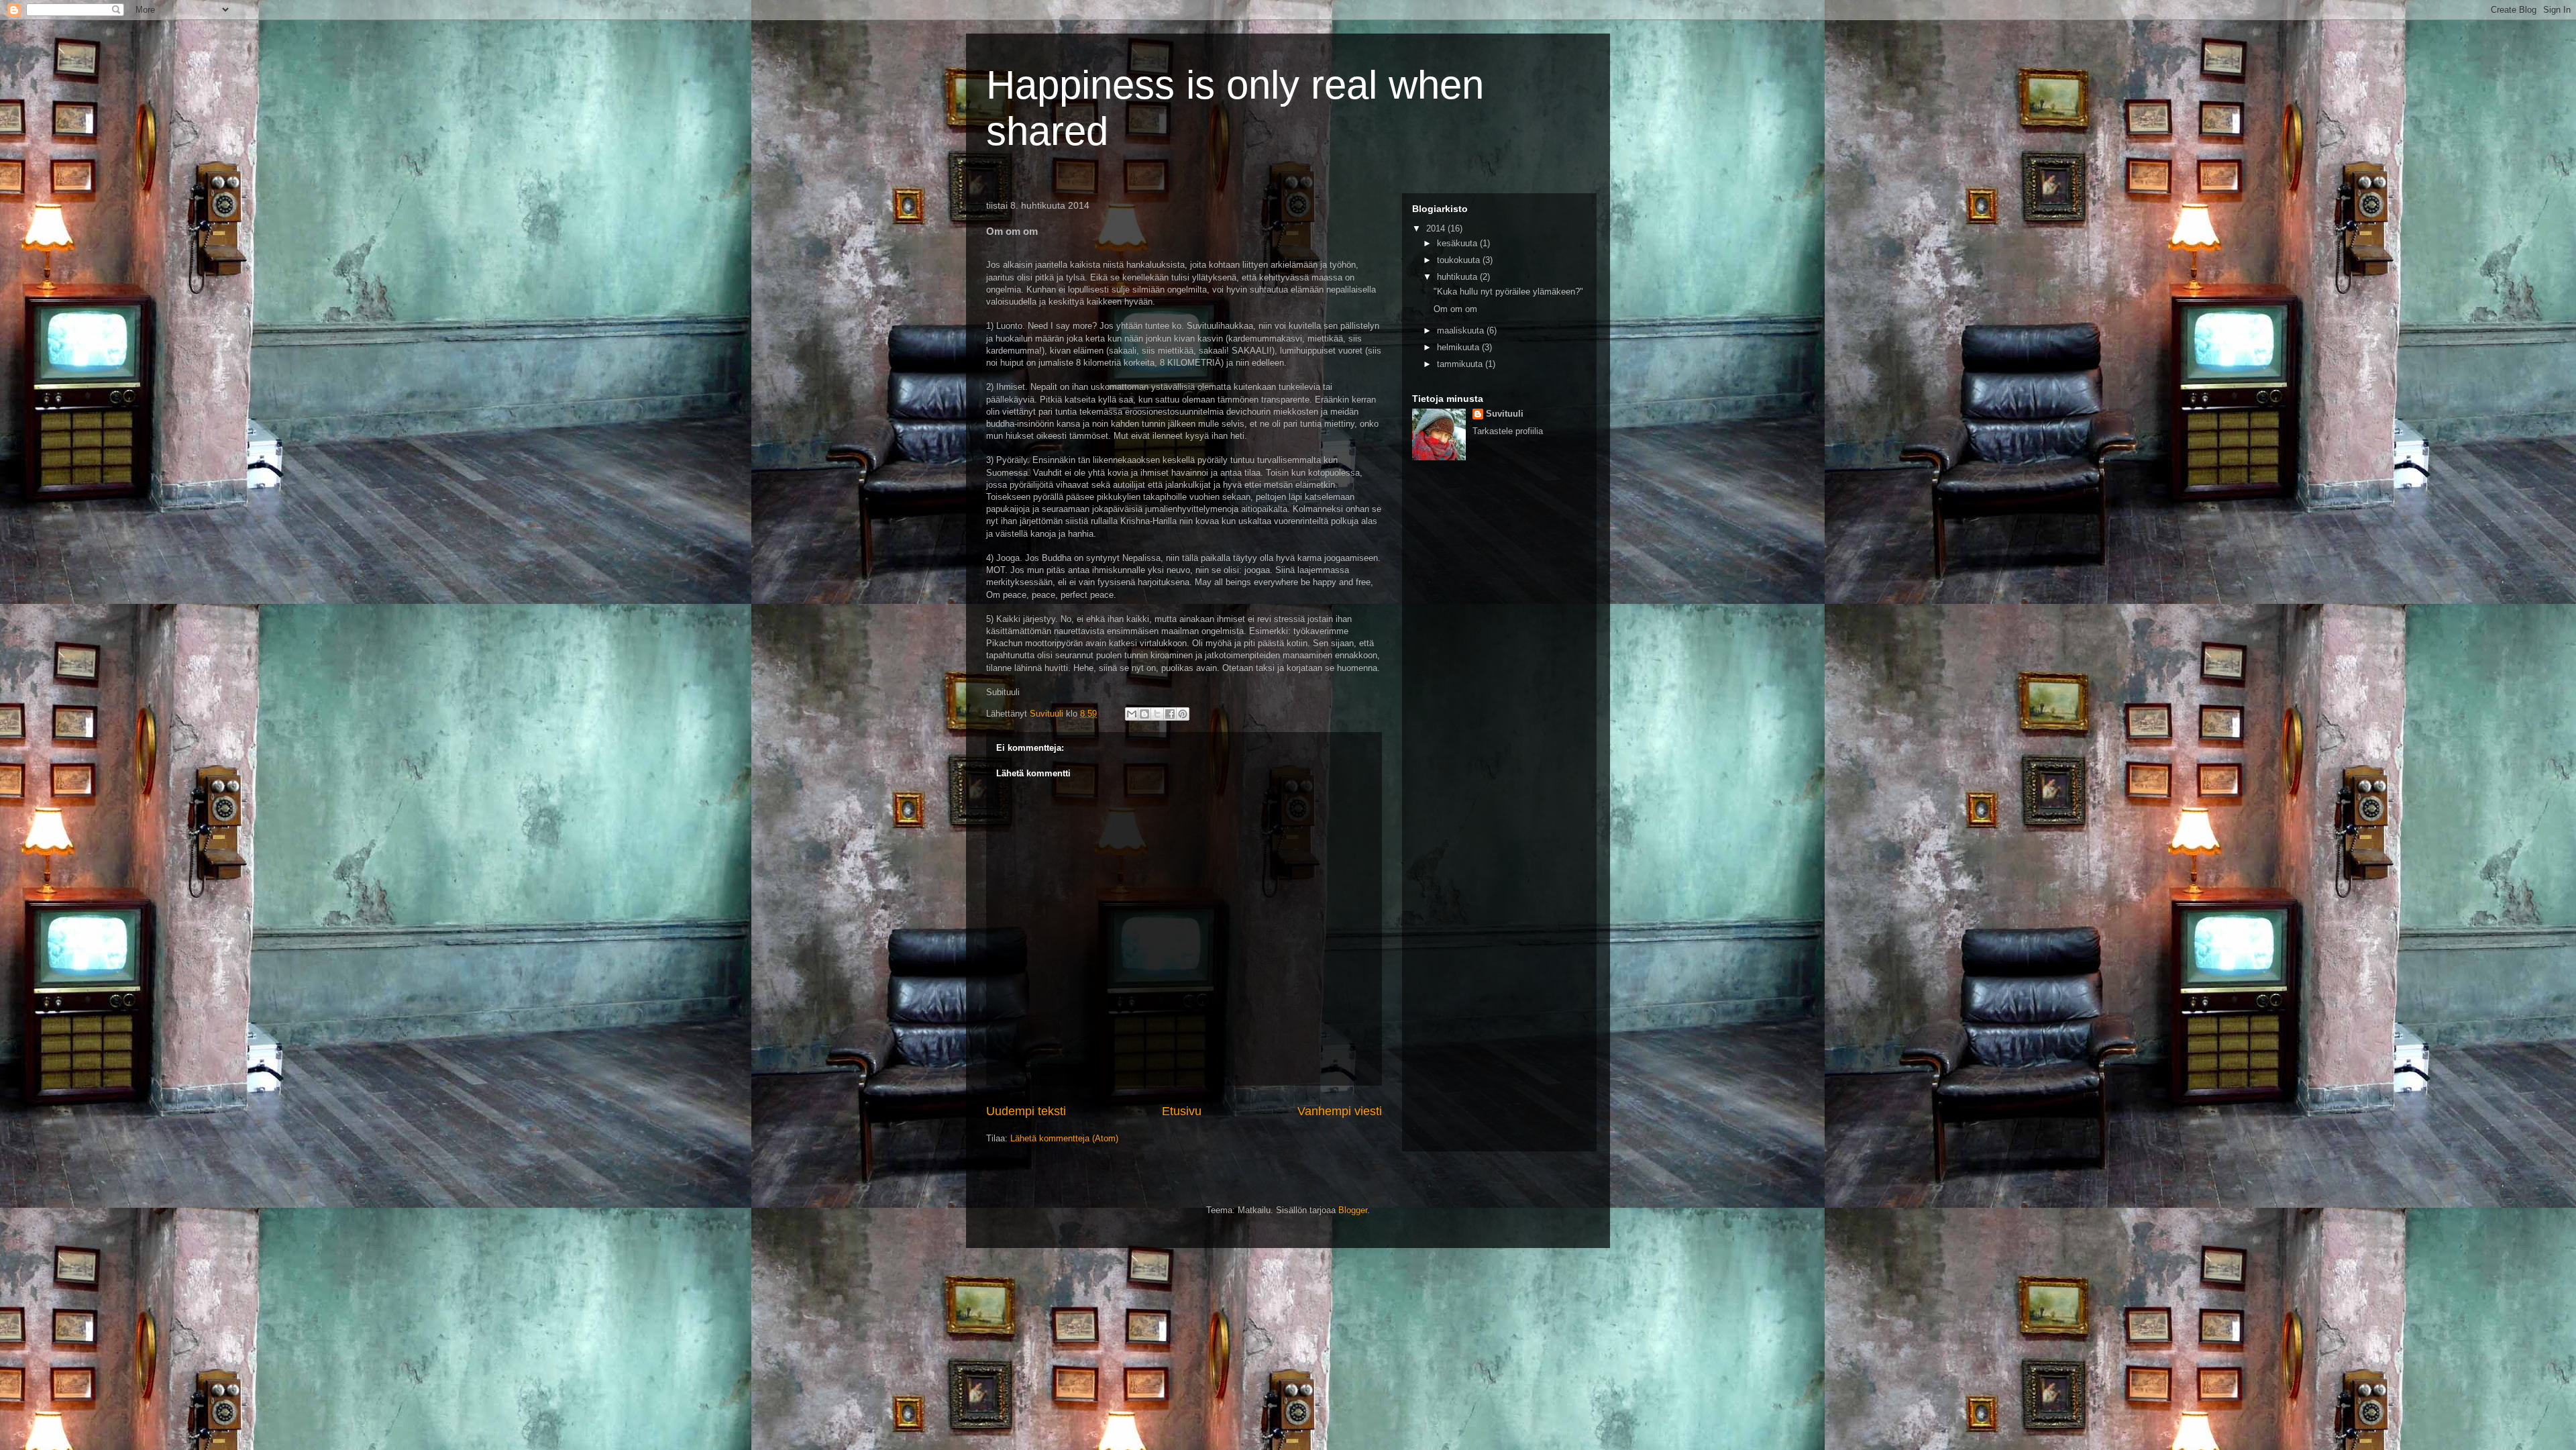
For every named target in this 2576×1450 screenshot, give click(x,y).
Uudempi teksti (1026, 1111)
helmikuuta (1459, 347)
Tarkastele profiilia (1508, 431)
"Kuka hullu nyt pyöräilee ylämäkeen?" (1508, 292)
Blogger (1353, 1210)
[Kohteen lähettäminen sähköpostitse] (1132, 714)
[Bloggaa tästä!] (1144, 714)
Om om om (1455, 309)
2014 (1437, 228)
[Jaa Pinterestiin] (1183, 714)
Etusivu (1182, 1111)
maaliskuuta (1462, 330)
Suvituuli (1505, 414)
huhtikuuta (1458, 277)
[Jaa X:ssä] (1157, 714)
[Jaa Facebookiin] (1170, 714)
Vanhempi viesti (1340, 1111)
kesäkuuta (1458, 243)
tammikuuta (1461, 364)
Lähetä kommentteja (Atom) (1064, 1138)
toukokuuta (1460, 260)
